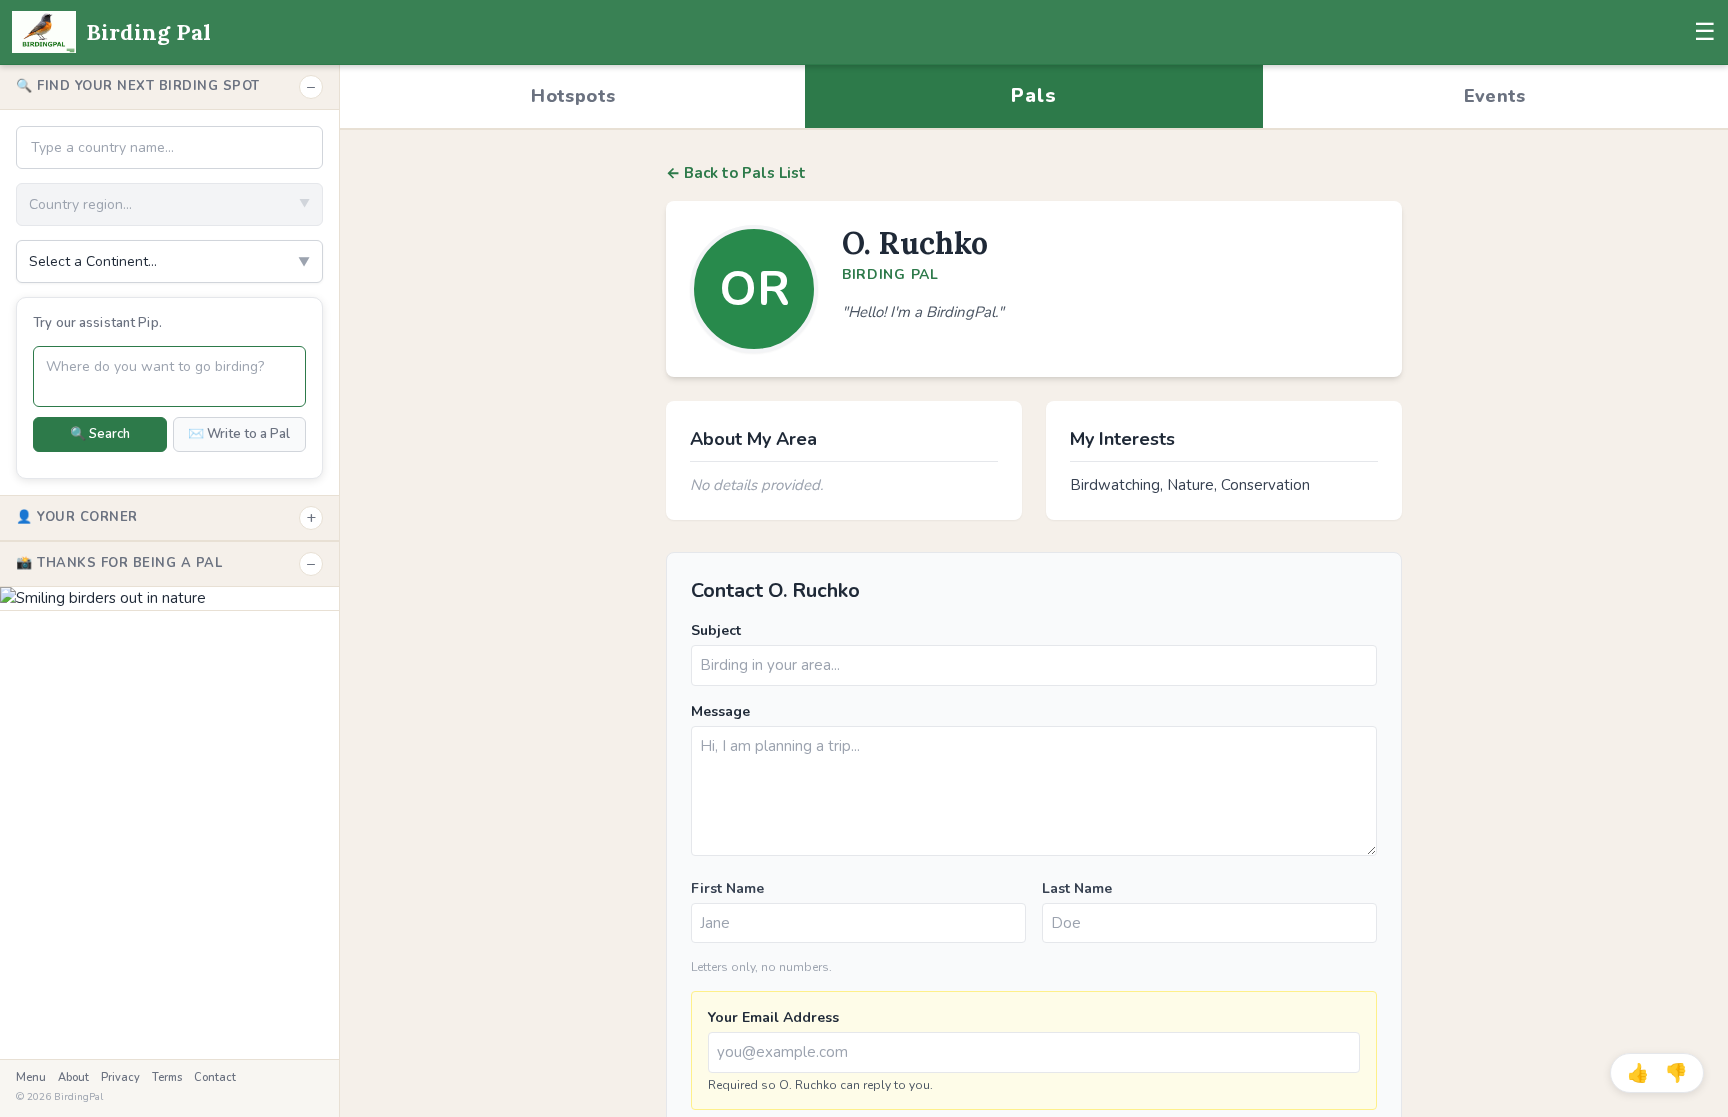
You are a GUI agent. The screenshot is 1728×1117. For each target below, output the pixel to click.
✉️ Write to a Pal (239, 434)
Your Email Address (773, 1017)
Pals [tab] (1033, 95)
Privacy (120, 1077)
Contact (215, 1077)
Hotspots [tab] (573, 96)
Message (720, 711)
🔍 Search (100, 434)
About (73, 1077)
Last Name (1077, 888)
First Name (727, 888)
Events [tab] (1495, 96)
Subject (716, 630)
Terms (167, 1077)
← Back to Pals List (736, 173)
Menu (31, 1077)
